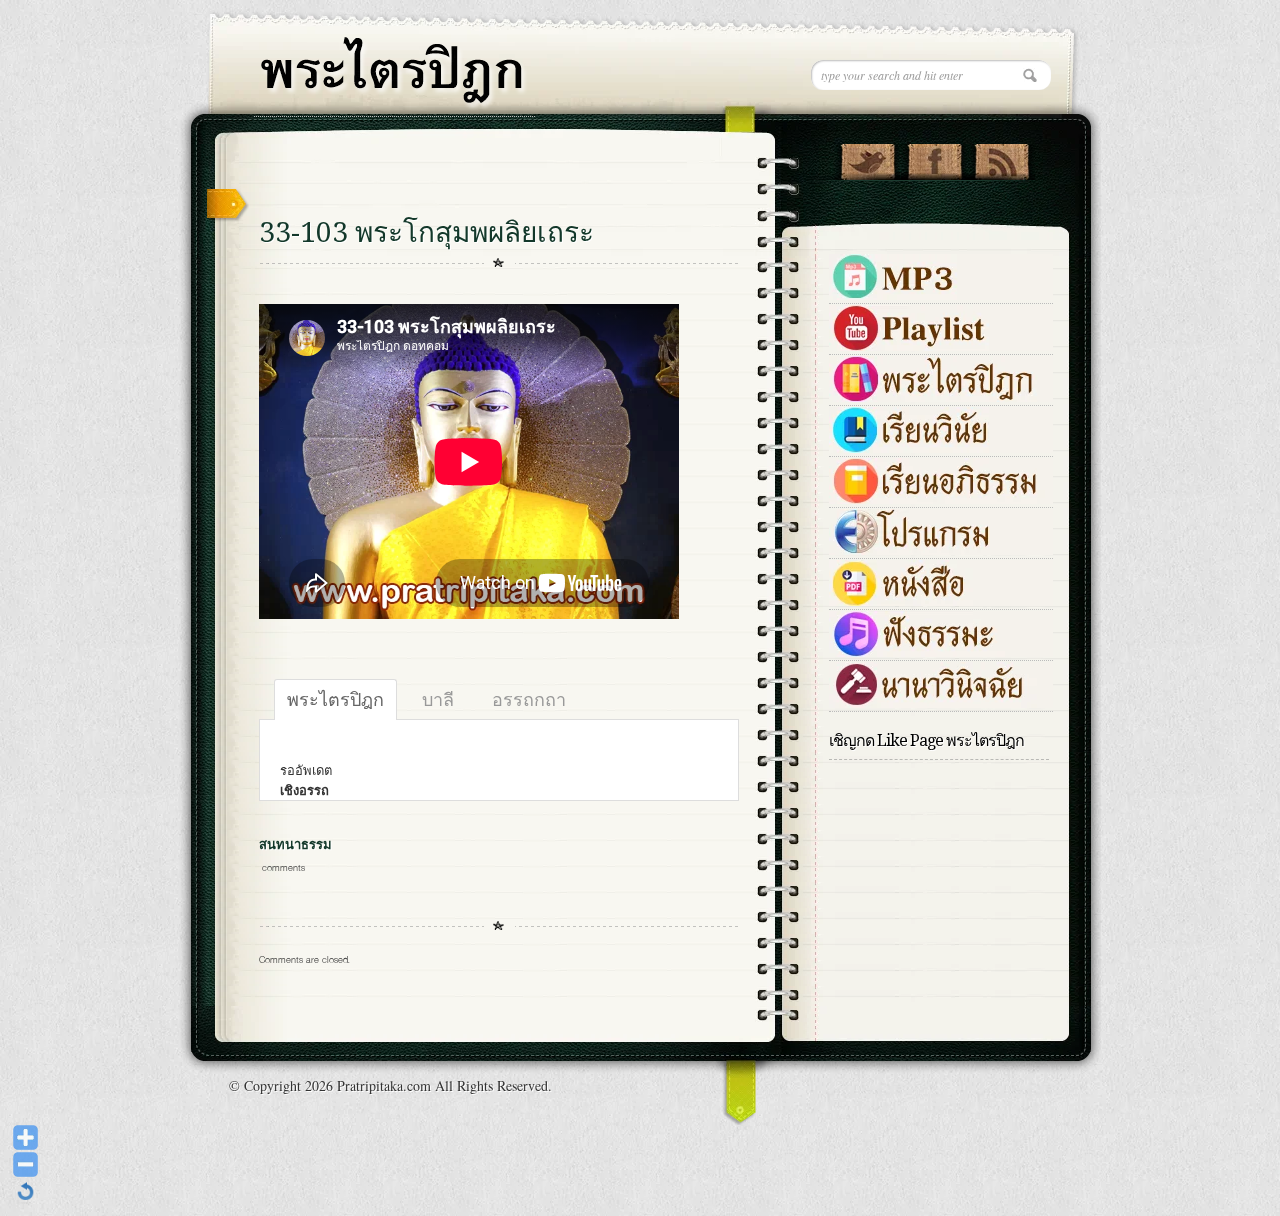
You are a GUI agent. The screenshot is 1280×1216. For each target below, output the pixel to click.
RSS (1001, 157)
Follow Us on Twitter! (867, 157)
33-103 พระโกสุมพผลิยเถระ (426, 232)
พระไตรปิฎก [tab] (335, 699)
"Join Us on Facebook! (934, 157)
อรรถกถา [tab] (529, 699)
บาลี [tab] (438, 699)
